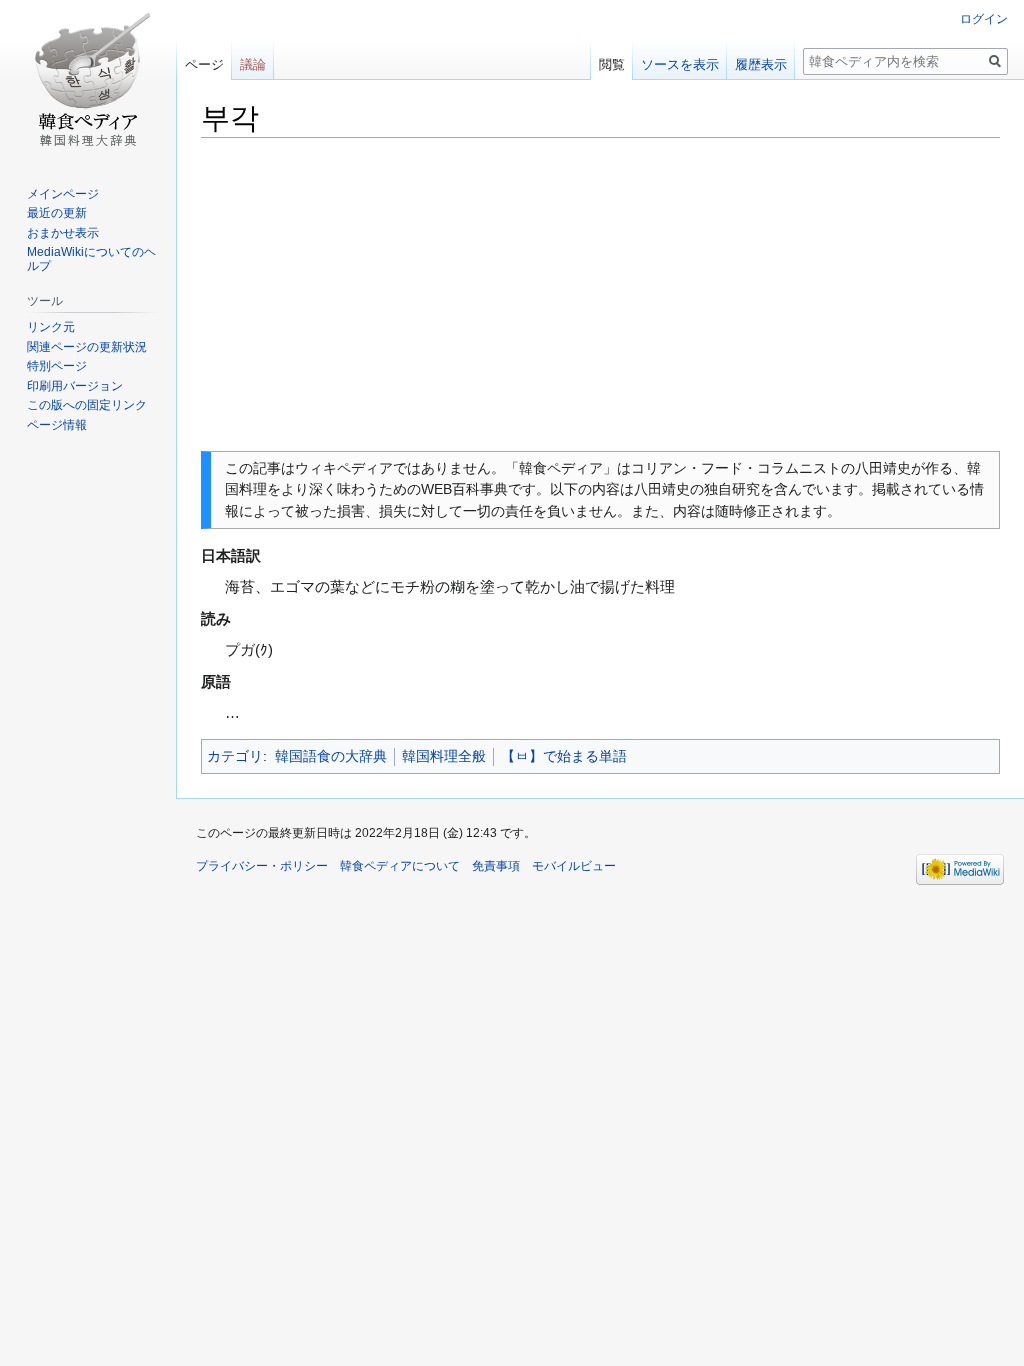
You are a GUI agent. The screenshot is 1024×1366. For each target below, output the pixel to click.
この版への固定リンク (87, 405)
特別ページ (57, 366)
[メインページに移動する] (88, 80)
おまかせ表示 (63, 233)
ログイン (984, 19)
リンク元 (51, 327)
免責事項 (496, 866)
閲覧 (612, 64)
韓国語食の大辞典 (331, 756)
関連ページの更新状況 (87, 347)
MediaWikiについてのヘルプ (91, 259)
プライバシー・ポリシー (262, 866)
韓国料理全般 (444, 756)
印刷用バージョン (75, 386)
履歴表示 (761, 64)
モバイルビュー (574, 866)
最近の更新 (57, 213)
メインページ (63, 194)
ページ (204, 64)
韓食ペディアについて (400, 866)
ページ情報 (57, 425)
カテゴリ (235, 756)
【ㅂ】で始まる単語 (564, 756)
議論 (253, 64)
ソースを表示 (680, 64)
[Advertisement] (600, 295)
